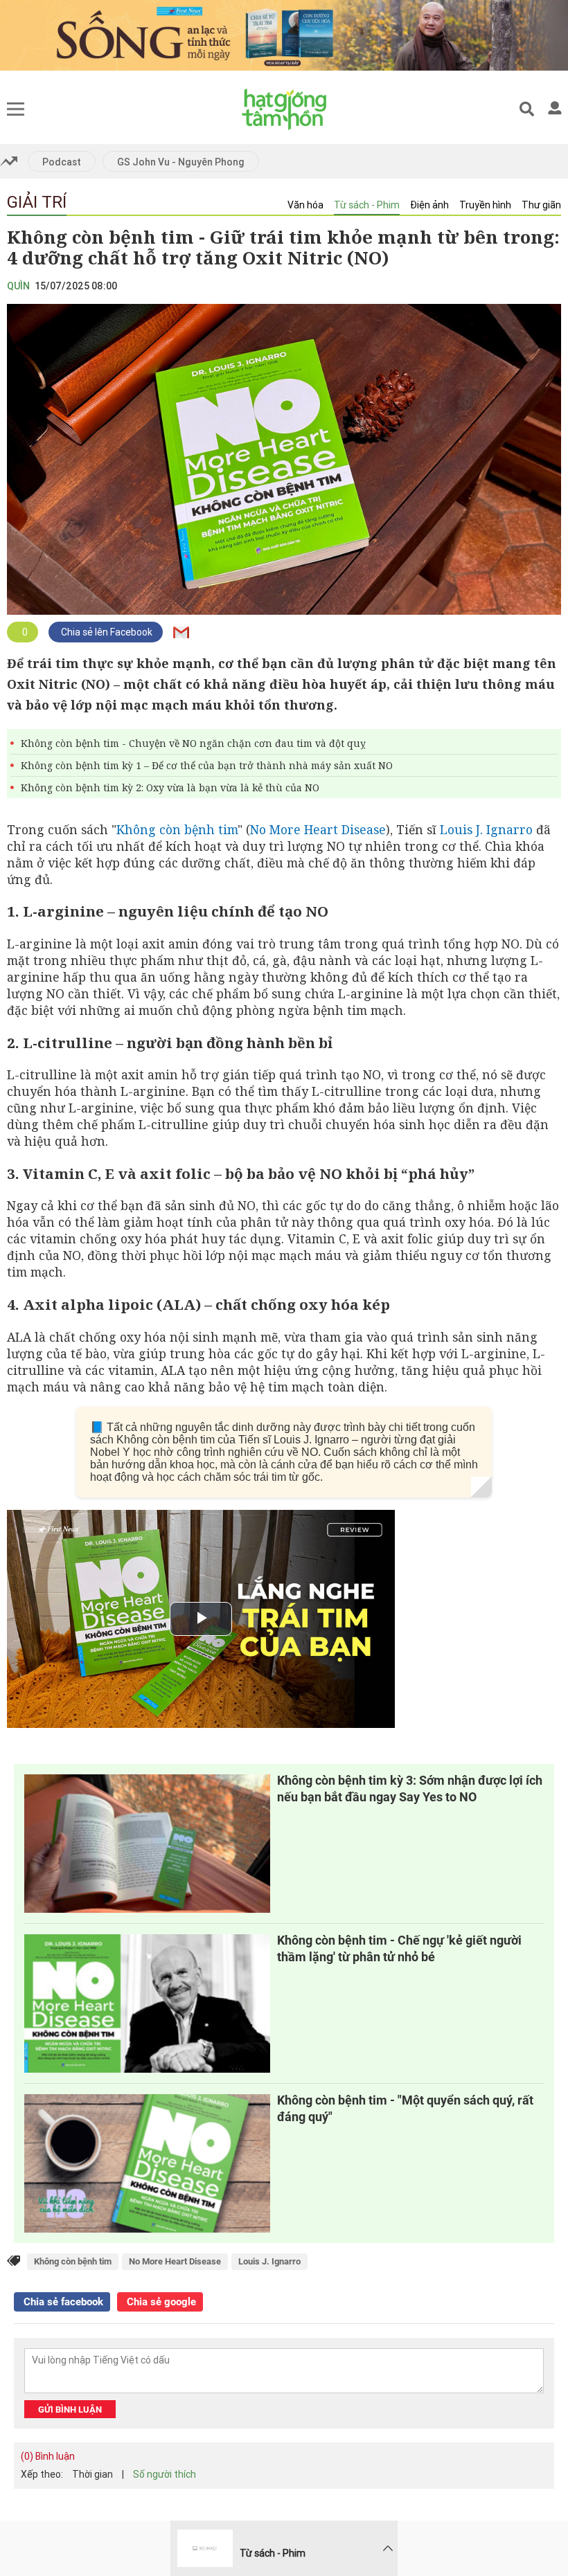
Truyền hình (485, 205)
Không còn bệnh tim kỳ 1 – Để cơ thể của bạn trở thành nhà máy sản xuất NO (207, 765)
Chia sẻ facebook (62, 2302)
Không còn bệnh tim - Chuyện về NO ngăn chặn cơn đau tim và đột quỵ (193, 743)
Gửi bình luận (70, 2410)
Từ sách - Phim (367, 205)
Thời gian (92, 2474)
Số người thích (165, 2474)
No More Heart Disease (318, 829)
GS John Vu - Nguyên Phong (181, 162)
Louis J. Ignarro (486, 829)
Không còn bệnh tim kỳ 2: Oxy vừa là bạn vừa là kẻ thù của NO (170, 787)
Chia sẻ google (160, 2302)
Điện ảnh (429, 205)
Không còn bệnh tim (177, 829)
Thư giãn (541, 205)
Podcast (62, 162)
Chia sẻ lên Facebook (106, 632)
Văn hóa (305, 205)
